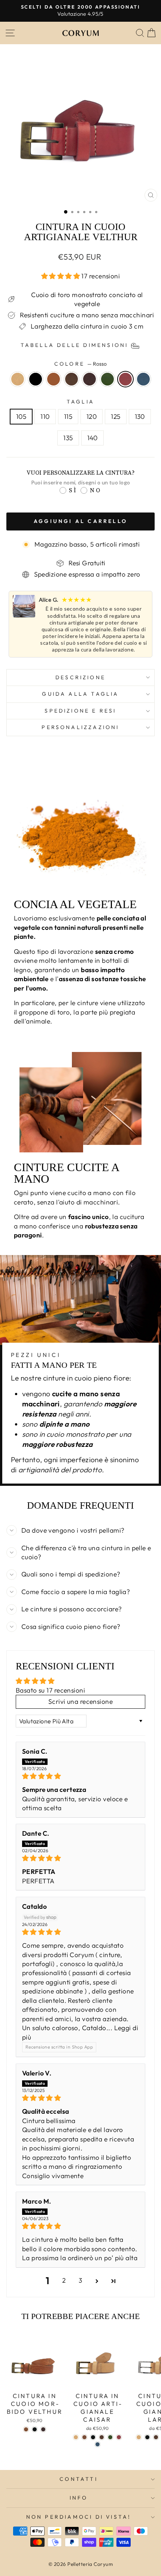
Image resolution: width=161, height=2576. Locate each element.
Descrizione (80, 677)
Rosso (125, 379)
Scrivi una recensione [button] (80, 1702)
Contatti (79, 2479)
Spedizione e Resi (80, 711)
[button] (61, 276)
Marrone (54, 379)
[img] (80, 1776)
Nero (36, 379)
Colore (80, 364)
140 (92, 438)
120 (92, 417)
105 (21, 417)
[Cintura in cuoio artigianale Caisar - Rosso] (119, 2437)
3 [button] (80, 2280)
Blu (143, 379)
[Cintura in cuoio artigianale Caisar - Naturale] (76, 2437)
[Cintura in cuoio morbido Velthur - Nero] (35, 2429)
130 (140, 417)
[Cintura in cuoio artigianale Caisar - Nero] (93, 2437)
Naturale (18, 379)
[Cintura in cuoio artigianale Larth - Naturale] (139, 2437)
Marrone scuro (89, 379)
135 (68, 438)
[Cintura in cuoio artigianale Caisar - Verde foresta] (110, 2437)
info (79, 2498)
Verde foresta (107, 379)
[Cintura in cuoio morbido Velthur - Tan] (26, 2429)
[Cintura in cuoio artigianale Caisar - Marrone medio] (102, 2437)
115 (68, 417)
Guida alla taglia (80, 694)
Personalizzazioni (80, 727)
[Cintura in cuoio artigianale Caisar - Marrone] (84, 2437)
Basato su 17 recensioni (50, 1690)
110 (45, 417)
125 (116, 417)
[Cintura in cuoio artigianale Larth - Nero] (147, 2437)
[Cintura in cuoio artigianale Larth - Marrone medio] (156, 2437)
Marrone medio (72, 379)
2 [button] (64, 2280)
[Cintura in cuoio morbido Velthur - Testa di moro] (43, 2429)
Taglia (80, 402)
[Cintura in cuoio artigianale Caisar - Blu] (98, 2444)
